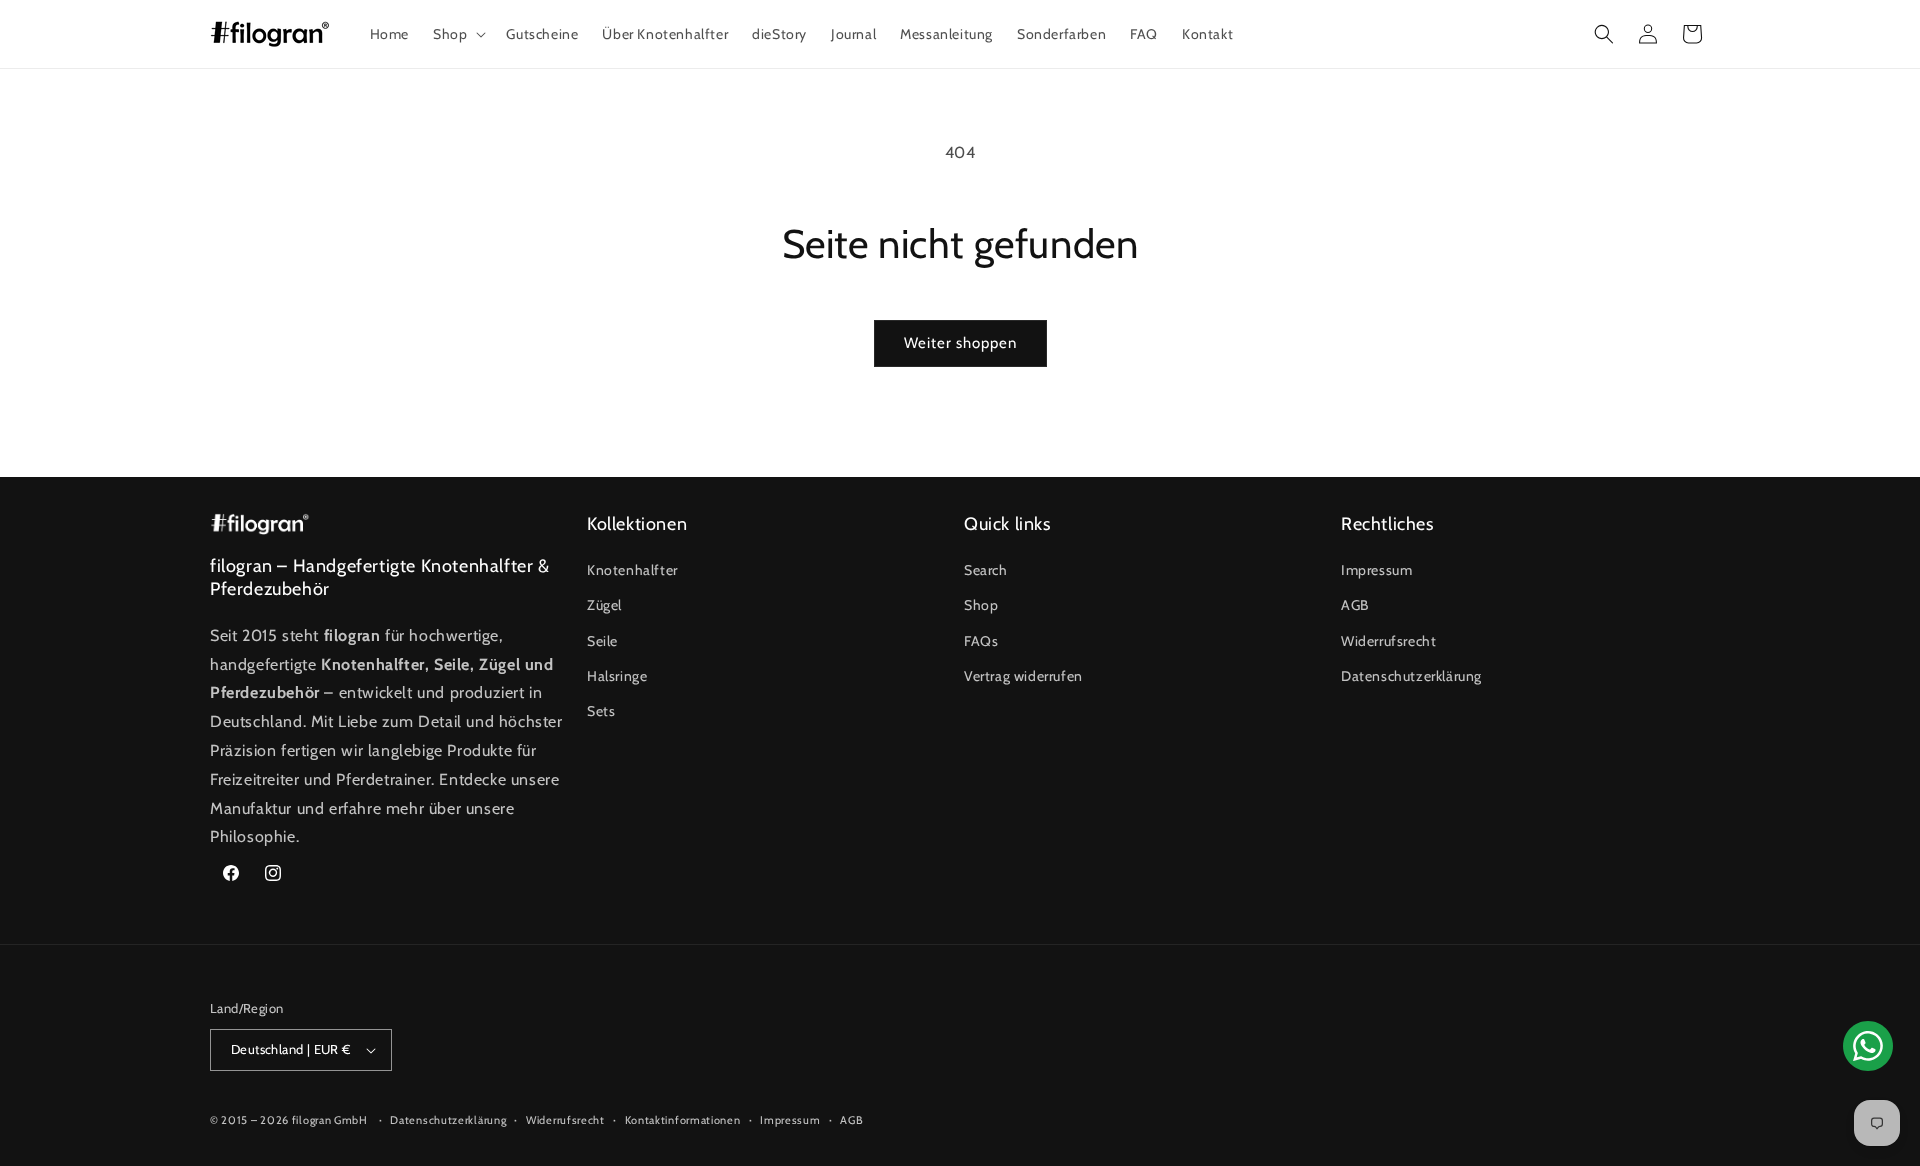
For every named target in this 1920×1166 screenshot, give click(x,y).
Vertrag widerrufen (1023, 676)
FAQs (981, 641)
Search (986, 570)
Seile (602, 641)
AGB (1355, 605)
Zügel (604, 605)
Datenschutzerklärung (1411, 676)
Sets (601, 711)
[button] (457, 34)
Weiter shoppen (960, 343)
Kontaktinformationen (683, 1120)
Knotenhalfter (632, 570)
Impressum (1376, 570)
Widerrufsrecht (1388, 641)
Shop (981, 605)
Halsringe (617, 676)
